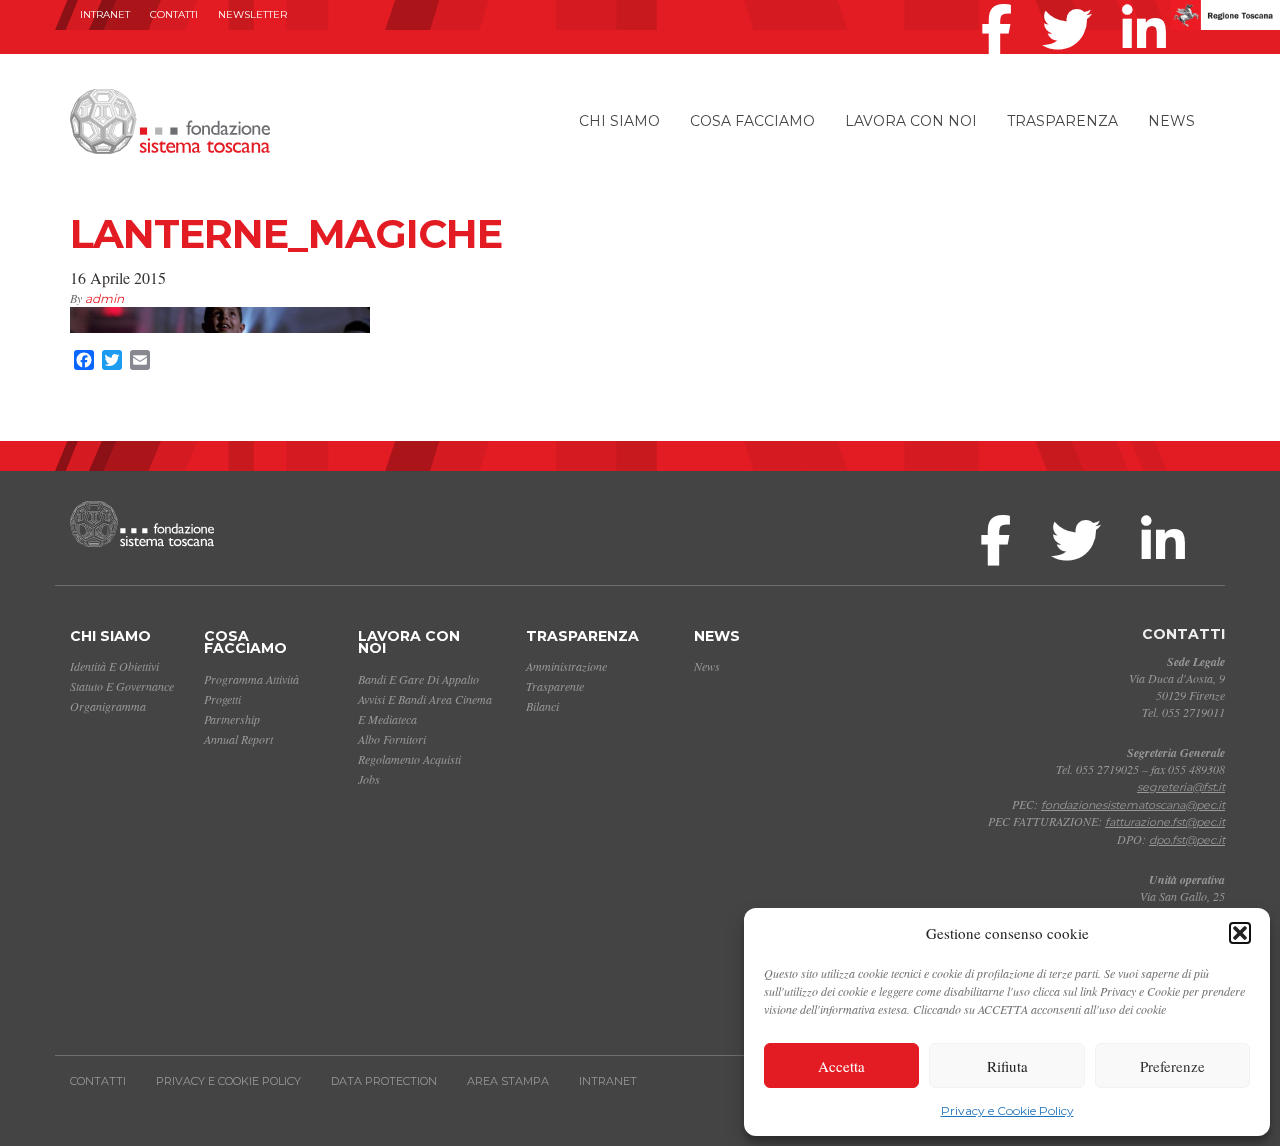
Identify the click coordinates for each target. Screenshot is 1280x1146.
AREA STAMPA (508, 1081)
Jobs (369, 779)
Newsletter (252, 14)
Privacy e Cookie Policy (1007, 1110)
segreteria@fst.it (1181, 787)
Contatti (174, 14)
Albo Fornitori (392, 739)
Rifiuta (1007, 1066)
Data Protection (384, 1081)
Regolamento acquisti (409, 759)
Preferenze (1172, 1066)
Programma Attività (251, 679)
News (1171, 121)
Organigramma (108, 706)
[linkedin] (1149, 4)
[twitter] (1072, 4)
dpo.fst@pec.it (1187, 840)
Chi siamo (619, 121)
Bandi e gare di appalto (418, 679)
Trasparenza (1062, 121)
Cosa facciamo (752, 121)
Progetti (222, 699)
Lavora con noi (911, 121)
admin (104, 298)
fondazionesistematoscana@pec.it (1133, 805)
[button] (1240, 933)
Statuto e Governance (122, 686)
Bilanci (542, 706)
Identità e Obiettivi (114, 666)
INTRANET (105, 14)
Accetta (841, 1066)
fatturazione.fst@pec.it (1165, 822)
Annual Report (238, 739)
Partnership (232, 719)
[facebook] (1001, 4)
